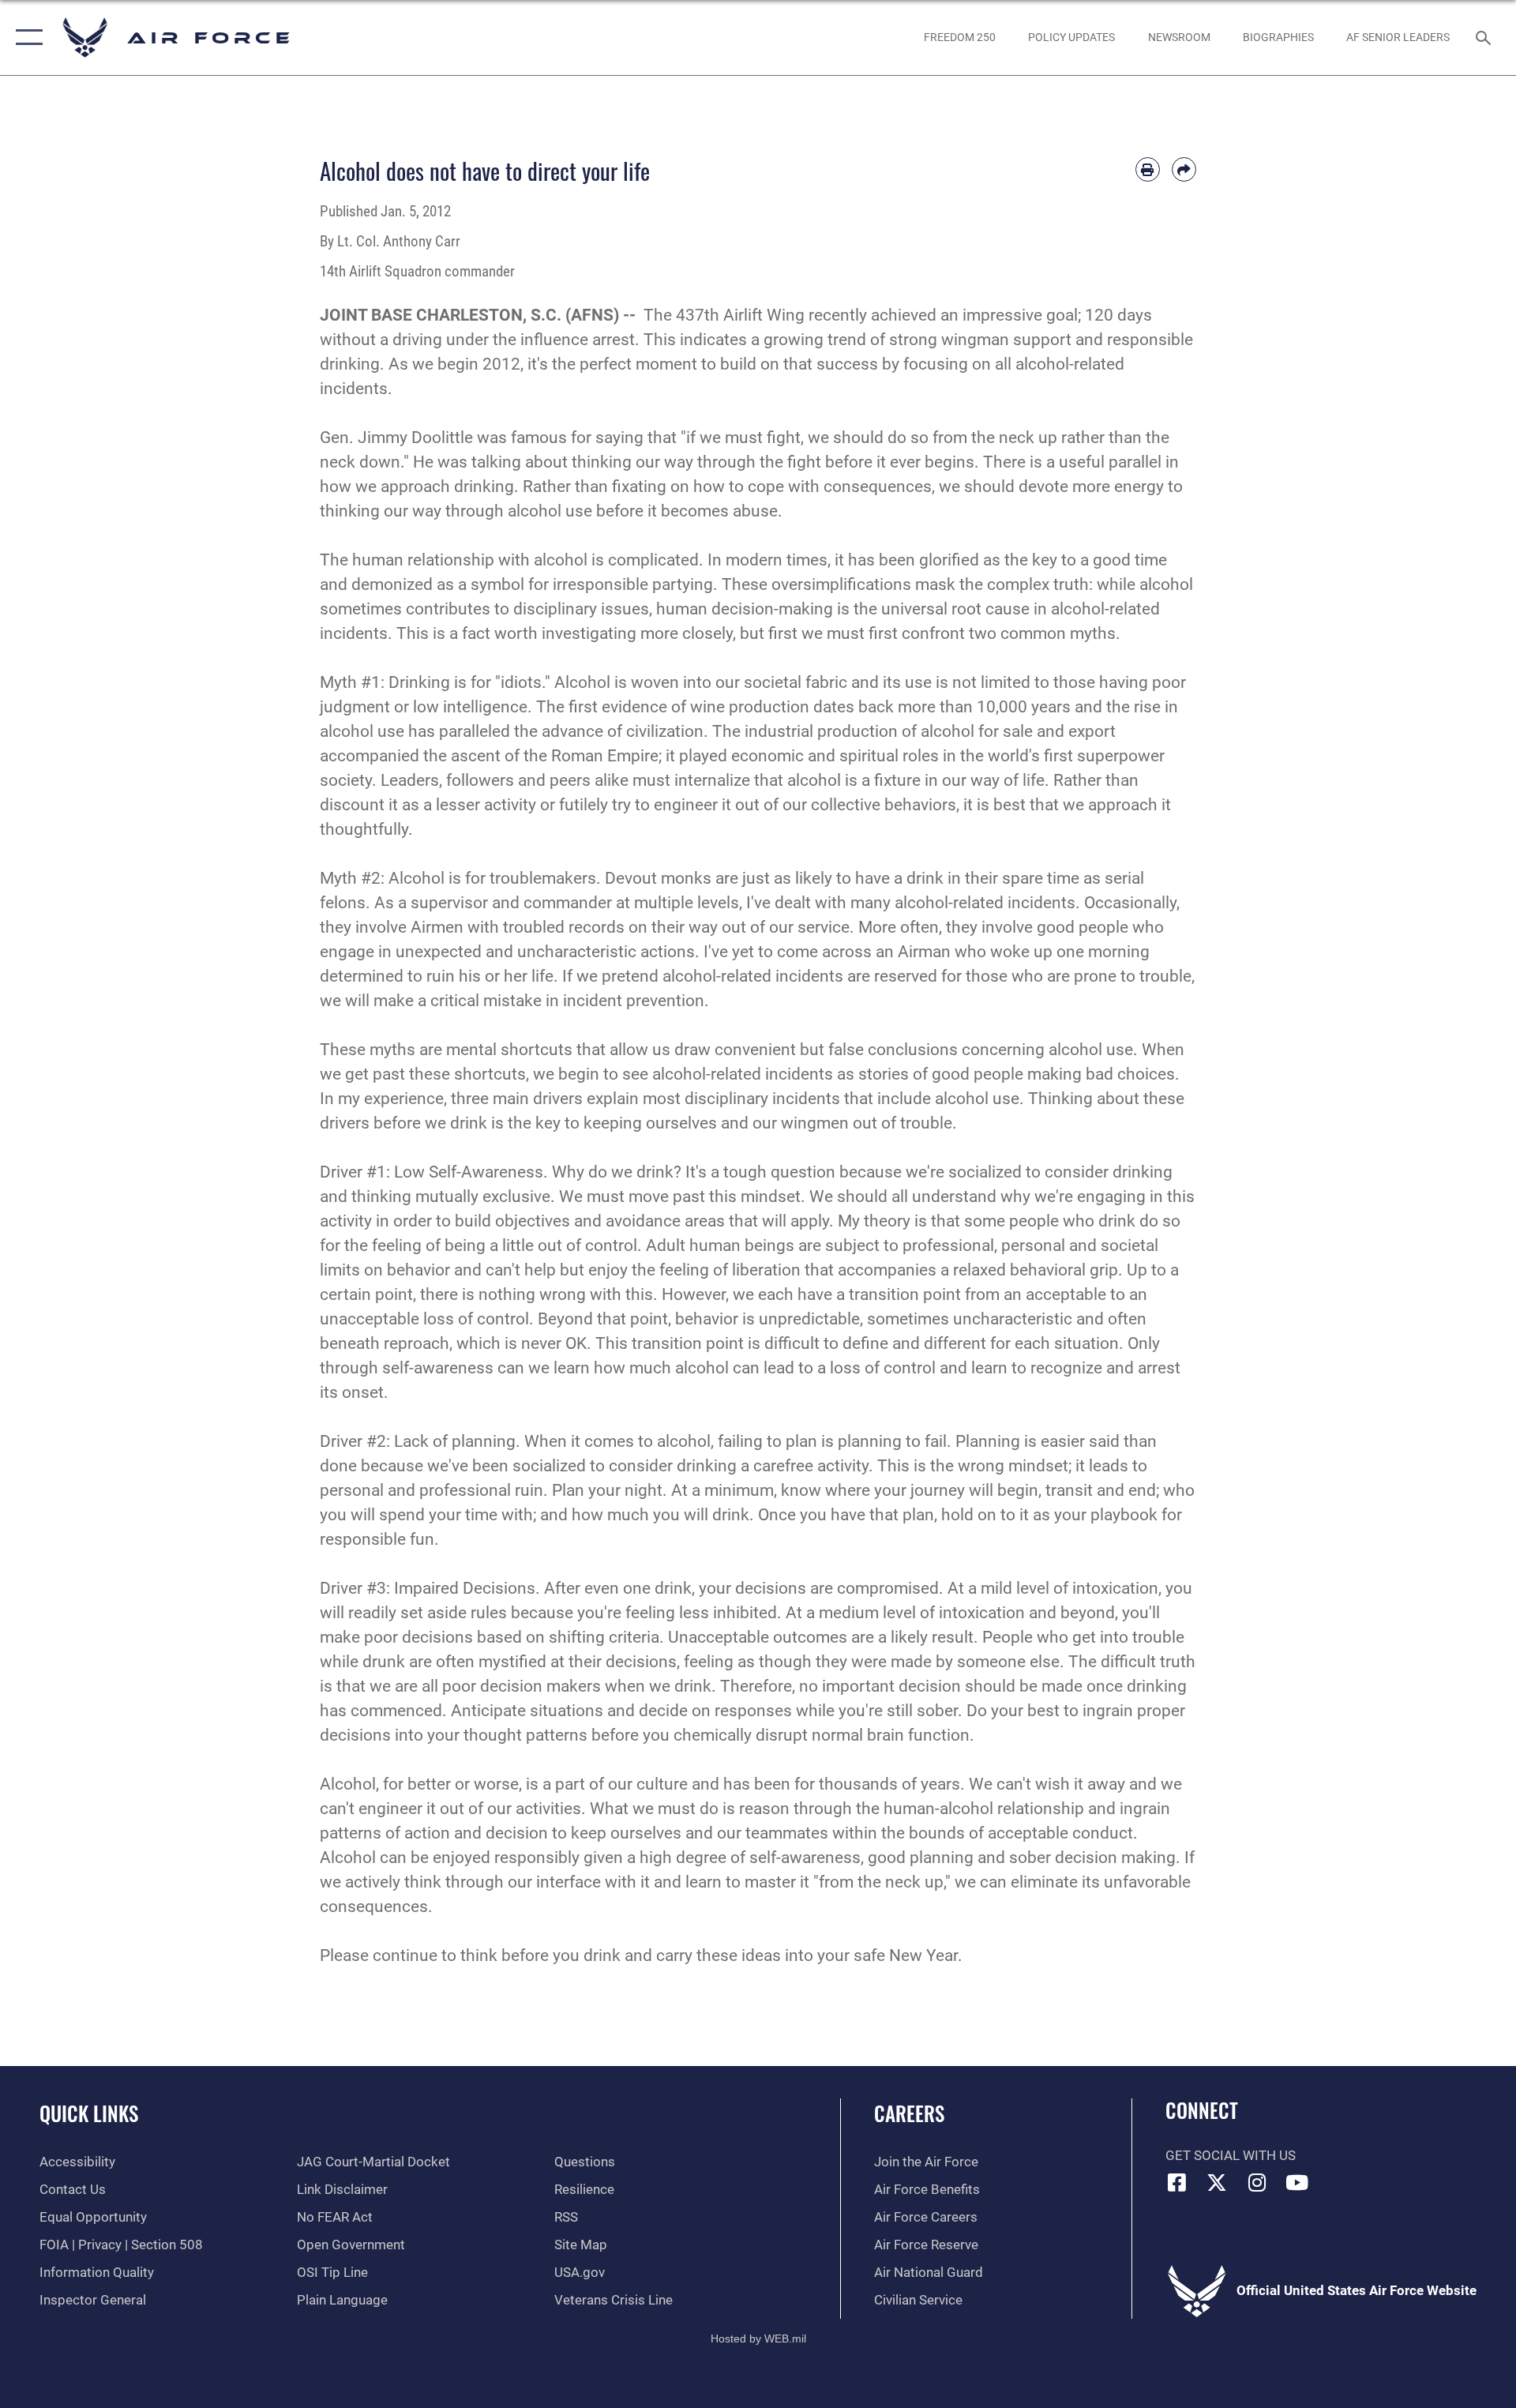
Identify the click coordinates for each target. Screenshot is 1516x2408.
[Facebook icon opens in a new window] (1177, 2182)
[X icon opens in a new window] (1217, 2182)
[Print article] (1148, 169)
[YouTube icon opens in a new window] (1297, 2182)
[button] (26, 38)
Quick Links (89, 2113)
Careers (909, 2113)
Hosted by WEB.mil (758, 2339)
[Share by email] (1184, 169)
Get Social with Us (1231, 2156)
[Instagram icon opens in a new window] (1257, 2182)
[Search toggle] (1485, 38)
